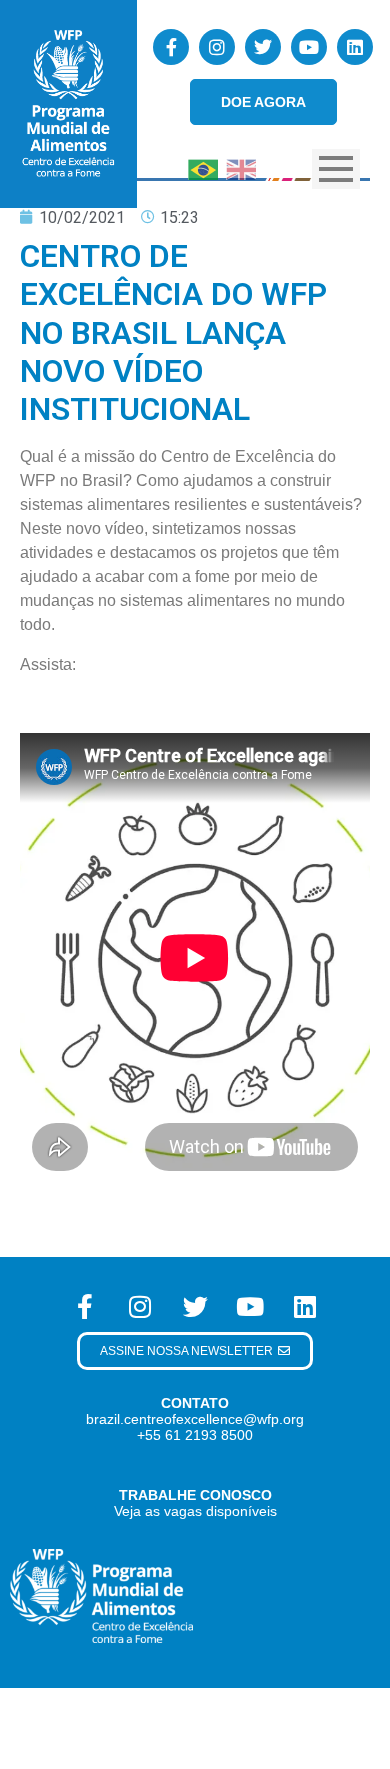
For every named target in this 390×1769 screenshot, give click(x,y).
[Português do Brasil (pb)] (203, 168)
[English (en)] (241, 168)
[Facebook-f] (171, 47)
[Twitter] (263, 47)
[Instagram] (217, 47)
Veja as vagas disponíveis (195, 1511)
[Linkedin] (355, 47)
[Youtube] (309, 47)
